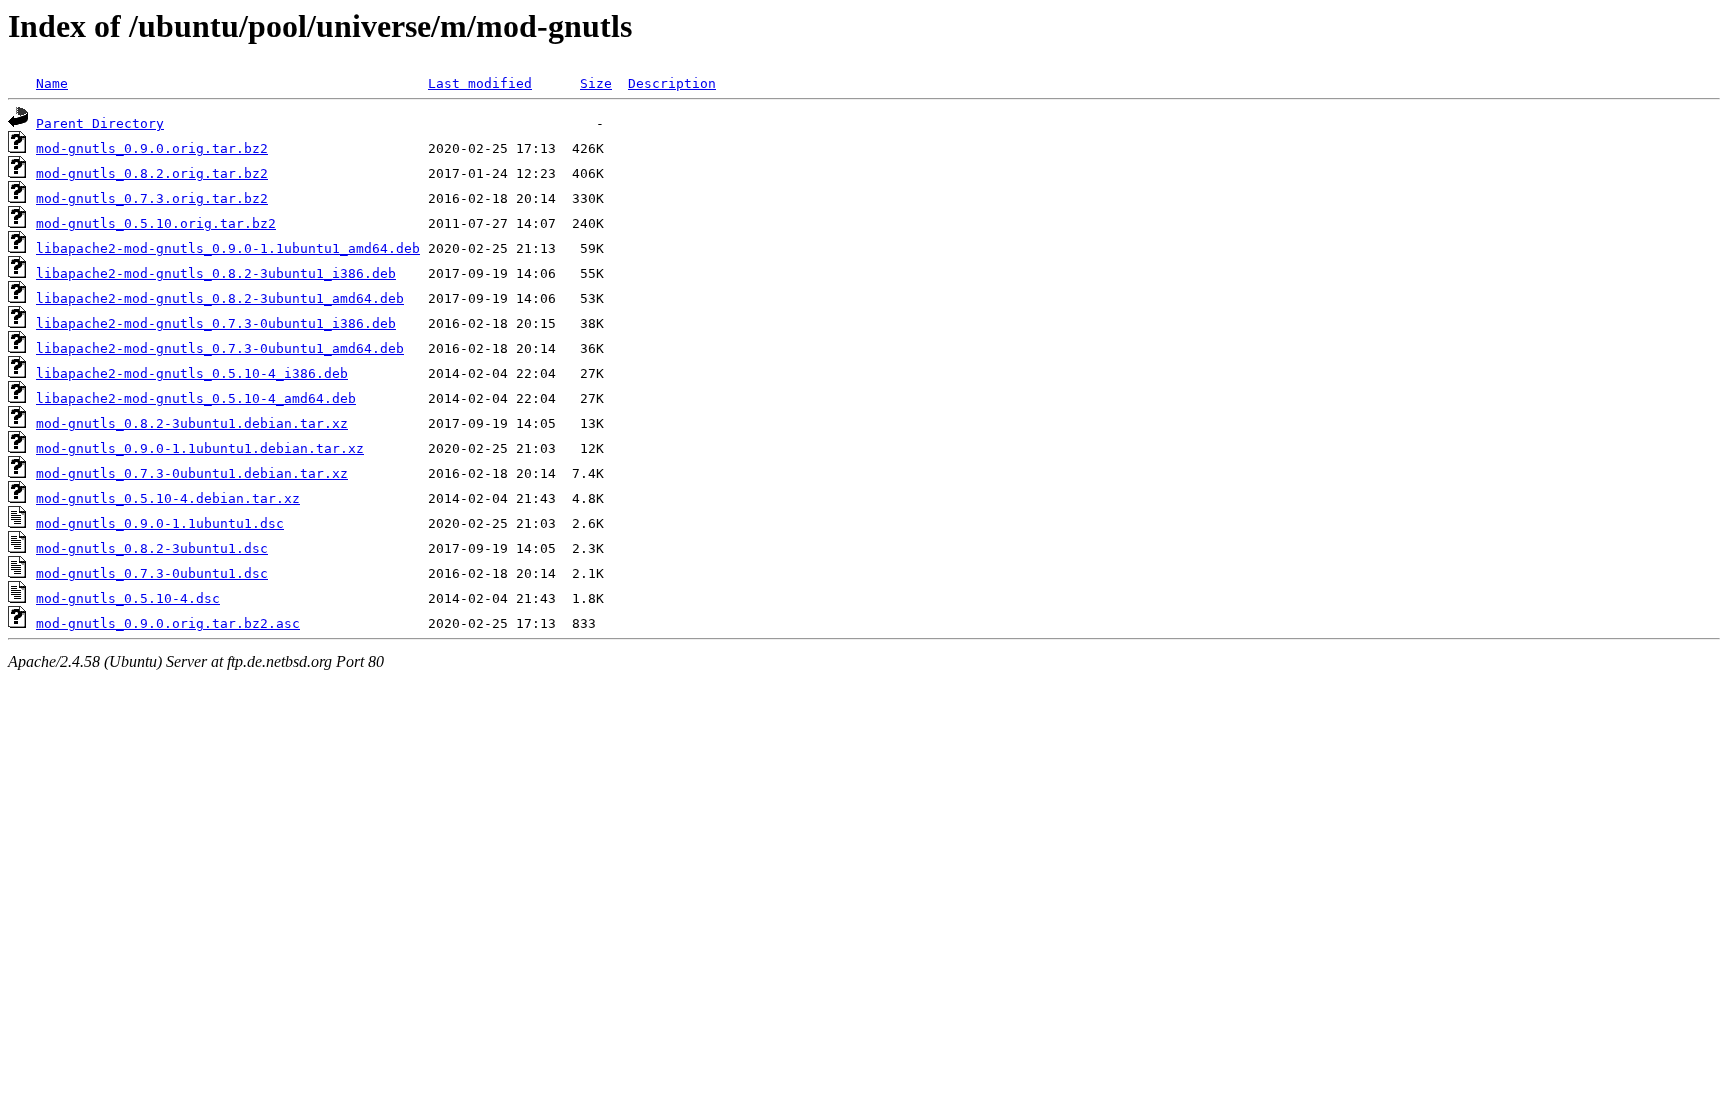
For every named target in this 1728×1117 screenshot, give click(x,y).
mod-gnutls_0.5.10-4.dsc (128, 598)
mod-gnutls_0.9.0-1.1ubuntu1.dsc (160, 523)
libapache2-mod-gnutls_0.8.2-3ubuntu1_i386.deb (216, 273)
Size (596, 83)
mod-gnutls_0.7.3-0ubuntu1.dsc (152, 573)
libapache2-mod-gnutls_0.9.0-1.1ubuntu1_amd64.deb (228, 248)
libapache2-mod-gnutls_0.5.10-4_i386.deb (192, 373)
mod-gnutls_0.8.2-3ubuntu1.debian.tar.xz (192, 423)
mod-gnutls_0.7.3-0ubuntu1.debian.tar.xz (192, 473)
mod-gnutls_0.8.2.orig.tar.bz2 (152, 173)
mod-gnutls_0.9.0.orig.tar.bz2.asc (168, 623)
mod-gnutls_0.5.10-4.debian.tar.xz (168, 498)
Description (672, 83)
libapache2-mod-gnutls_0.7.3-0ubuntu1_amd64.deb (220, 348)
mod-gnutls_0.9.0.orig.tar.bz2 (152, 148)
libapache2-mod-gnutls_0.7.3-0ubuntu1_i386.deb (216, 323)
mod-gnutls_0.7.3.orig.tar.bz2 (152, 198)
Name (52, 83)
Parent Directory (100, 123)
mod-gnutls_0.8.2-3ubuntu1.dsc (152, 548)
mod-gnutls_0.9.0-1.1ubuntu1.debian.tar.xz (200, 448)
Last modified (480, 83)
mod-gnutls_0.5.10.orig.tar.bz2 (156, 223)
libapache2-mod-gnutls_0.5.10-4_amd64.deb (196, 398)
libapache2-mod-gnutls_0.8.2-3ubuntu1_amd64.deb (220, 298)
